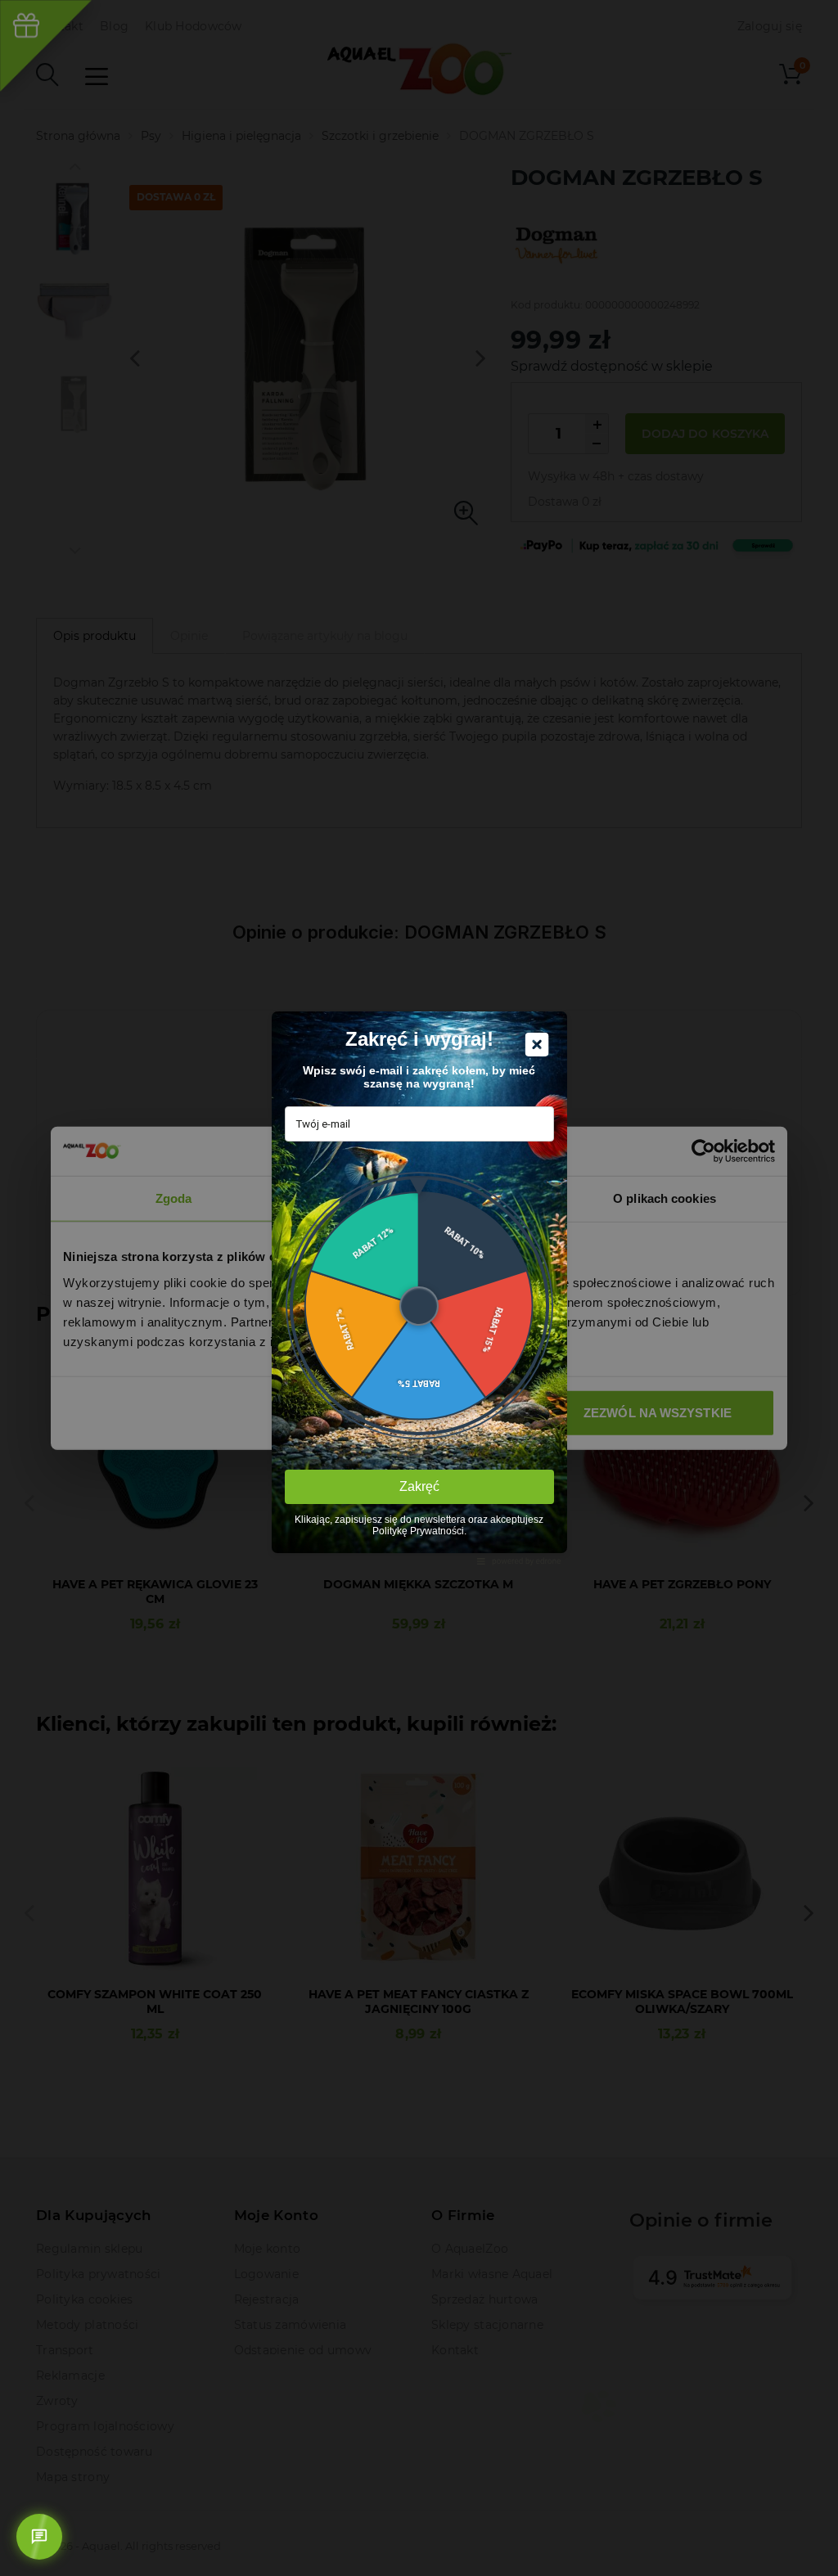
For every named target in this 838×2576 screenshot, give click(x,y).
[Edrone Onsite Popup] (419, 1288)
